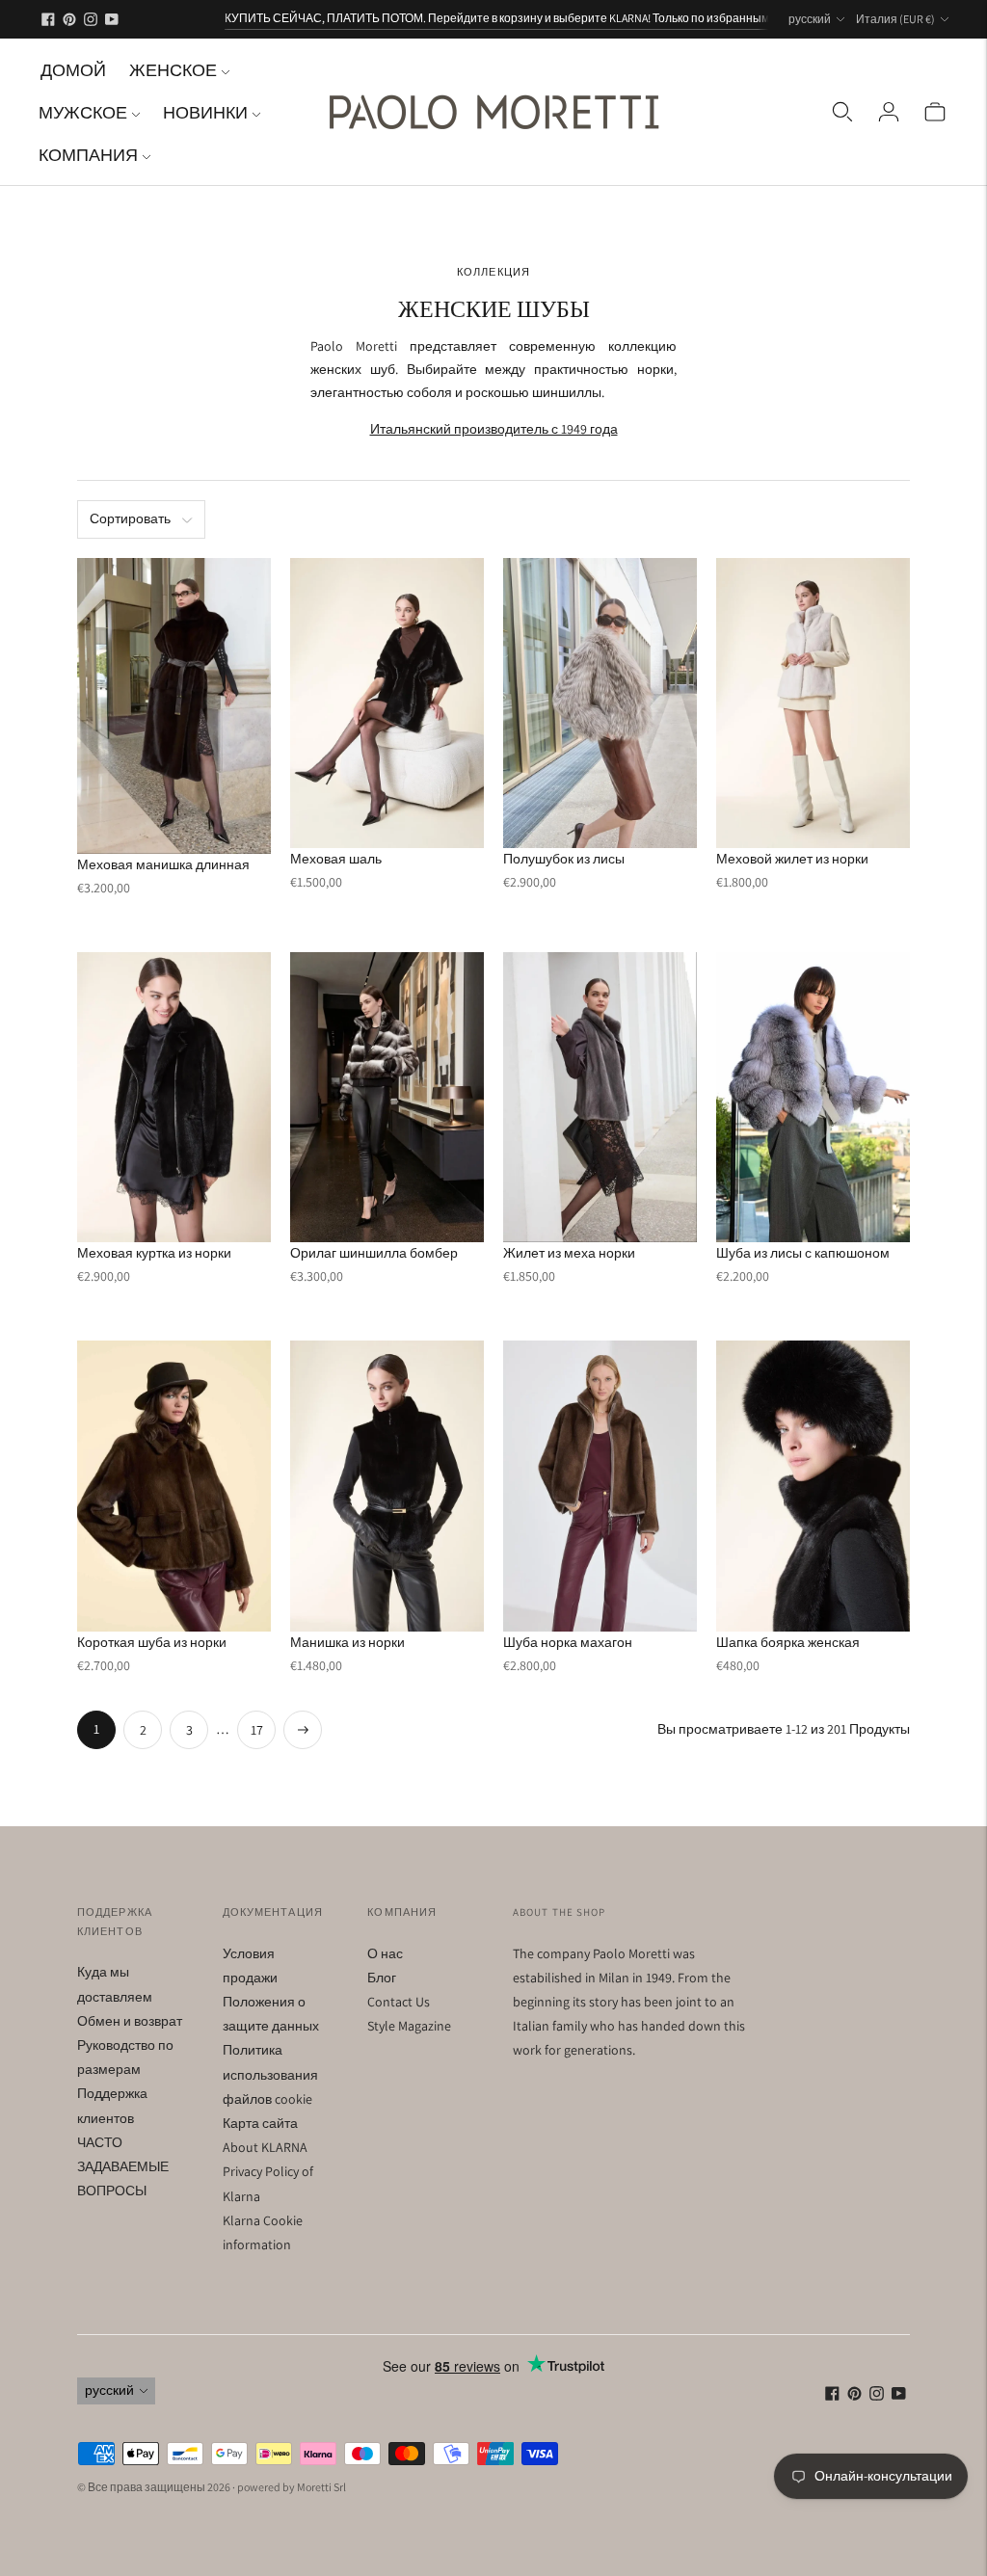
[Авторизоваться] (889, 112)
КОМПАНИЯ (88, 155)
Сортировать (130, 518)
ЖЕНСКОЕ (173, 70)
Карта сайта (260, 2123)
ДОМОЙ (73, 70)
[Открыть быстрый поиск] (842, 112)
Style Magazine (409, 2026)
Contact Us (399, 2002)
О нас (385, 1953)
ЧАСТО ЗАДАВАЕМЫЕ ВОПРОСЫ (123, 2166)
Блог (382, 1978)
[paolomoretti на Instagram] (91, 19)
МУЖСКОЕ (83, 112)
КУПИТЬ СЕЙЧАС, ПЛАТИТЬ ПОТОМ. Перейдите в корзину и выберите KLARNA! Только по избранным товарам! (522, 18)
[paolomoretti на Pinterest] (69, 19)
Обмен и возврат (130, 2021)
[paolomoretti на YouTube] (112, 19)
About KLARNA (265, 2147)
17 (257, 1730)
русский (810, 19)
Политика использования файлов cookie (270, 2074)
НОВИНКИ (205, 112)
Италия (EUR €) (895, 19)
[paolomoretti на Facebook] (48, 19)
